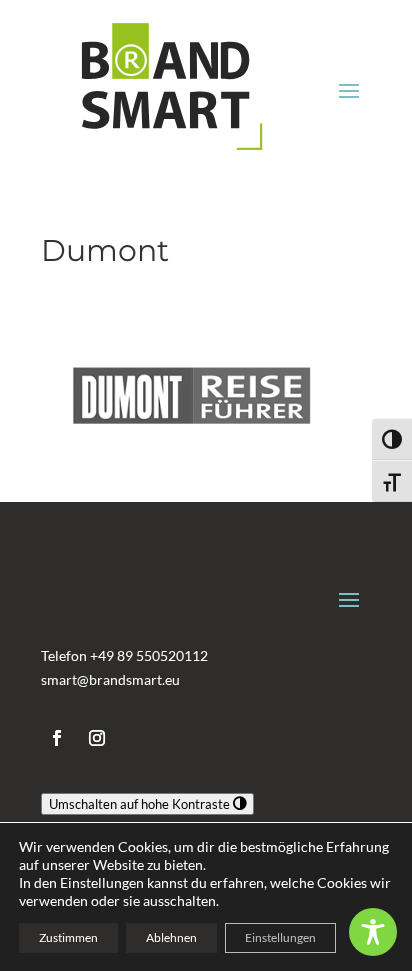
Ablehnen (171, 937)
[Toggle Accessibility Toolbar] (373, 932)
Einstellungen (280, 937)
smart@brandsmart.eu (110, 679)
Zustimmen (68, 937)
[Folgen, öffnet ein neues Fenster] (57, 738)
